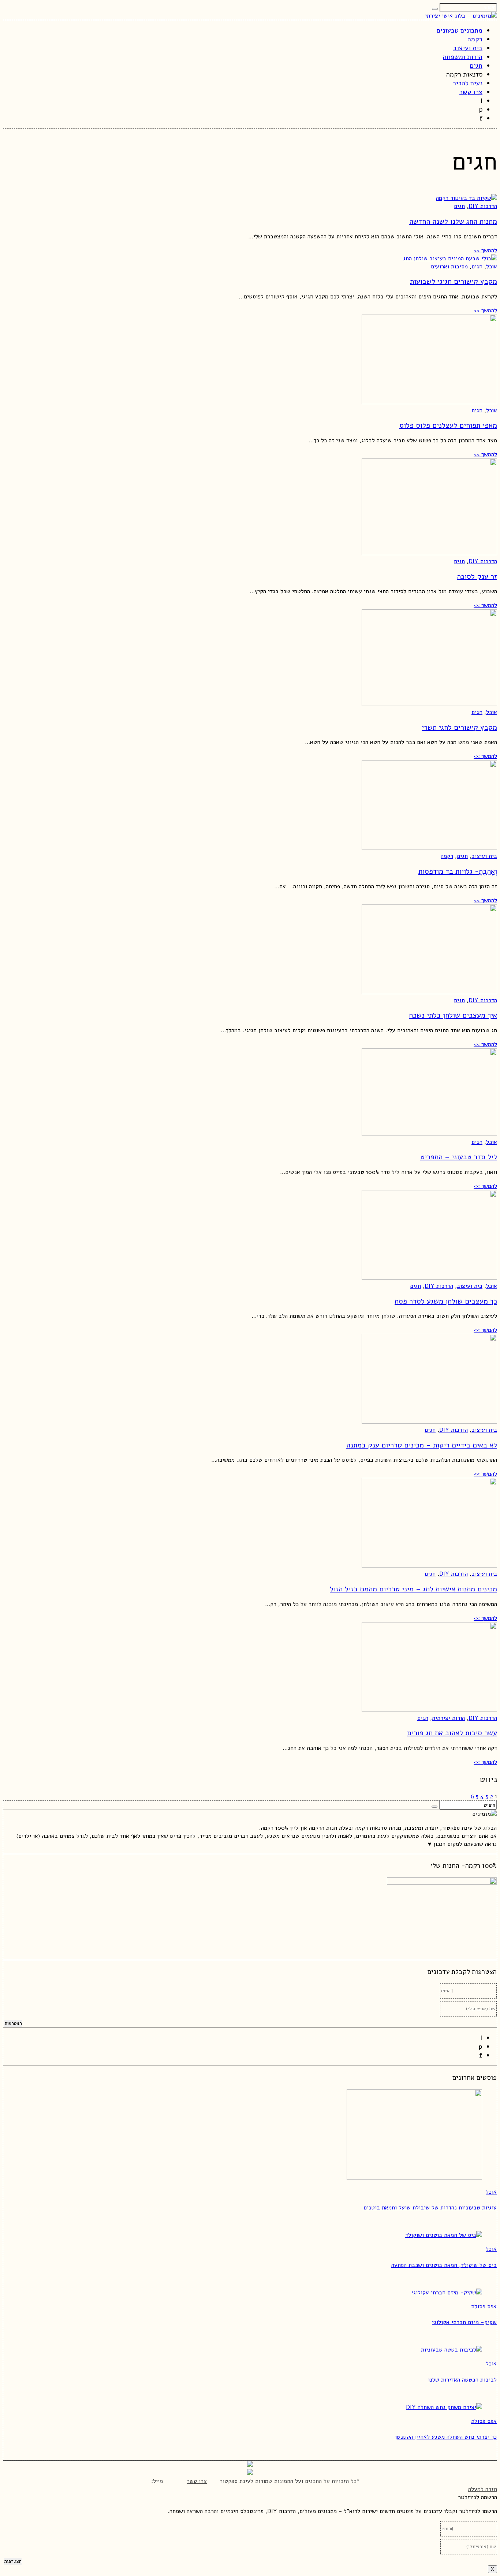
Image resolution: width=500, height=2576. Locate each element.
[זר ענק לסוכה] (429, 553)
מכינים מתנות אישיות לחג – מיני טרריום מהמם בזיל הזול (413, 1589)
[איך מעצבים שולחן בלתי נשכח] (429, 992)
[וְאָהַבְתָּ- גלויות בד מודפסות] (429, 848)
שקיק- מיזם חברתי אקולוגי (464, 2322)
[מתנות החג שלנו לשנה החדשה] (467, 198)
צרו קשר (197, 2481)
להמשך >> (485, 250)
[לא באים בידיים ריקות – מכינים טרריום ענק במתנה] (429, 1422)
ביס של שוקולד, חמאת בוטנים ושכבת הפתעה (444, 2265)
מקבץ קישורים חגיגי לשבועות (454, 281)
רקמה (447, 856)
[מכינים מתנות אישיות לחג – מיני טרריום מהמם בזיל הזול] (429, 1566)
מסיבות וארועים (449, 267)
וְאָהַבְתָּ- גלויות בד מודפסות (458, 871)
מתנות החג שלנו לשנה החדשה (453, 221)
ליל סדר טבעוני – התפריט (459, 1157)
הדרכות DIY (483, 206)
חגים (459, 206)
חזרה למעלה (483, 2489)
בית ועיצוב (484, 856)
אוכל (492, 267)
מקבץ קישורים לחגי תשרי (459, 727)
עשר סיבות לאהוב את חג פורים (452, 1733)
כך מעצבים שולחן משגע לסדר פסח (446, 1301)
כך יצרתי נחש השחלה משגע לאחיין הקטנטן (446, 2437)
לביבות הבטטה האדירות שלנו (462, 2380)
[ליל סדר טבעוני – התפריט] (429, 1134)
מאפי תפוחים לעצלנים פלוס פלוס (448, 425)
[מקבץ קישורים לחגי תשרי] (429, 704)
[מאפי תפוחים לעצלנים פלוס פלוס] (429, 402)
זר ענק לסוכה (477, 577)
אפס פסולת (484, 2306)
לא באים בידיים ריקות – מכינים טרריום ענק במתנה (422, 1445)
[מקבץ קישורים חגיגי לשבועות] (450, 259)
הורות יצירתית (448, 1718)
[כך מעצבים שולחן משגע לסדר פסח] (429, 1278)
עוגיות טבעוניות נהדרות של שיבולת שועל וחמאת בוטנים (430, 2208)
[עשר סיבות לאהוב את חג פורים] (429, 1710)
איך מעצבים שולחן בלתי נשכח (453, 1015)
